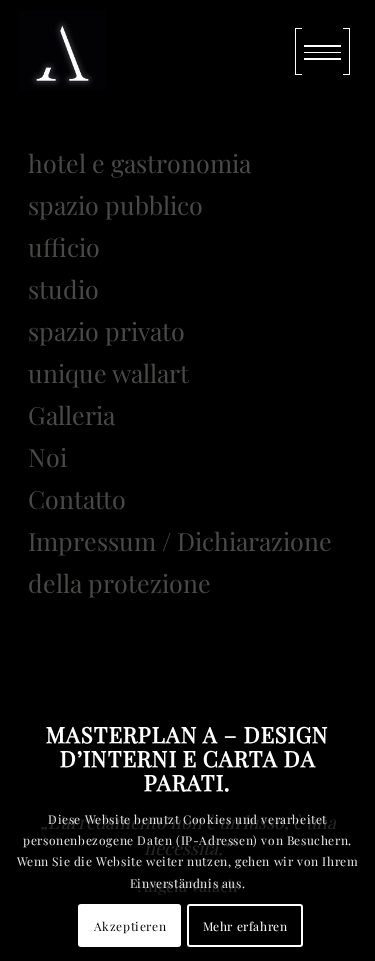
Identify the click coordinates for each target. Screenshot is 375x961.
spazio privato (106, 330)
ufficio (64, 246)
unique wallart (108, 372)
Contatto (77, 498)
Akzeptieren (130, 926)
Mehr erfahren (245, 926)
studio (63, 288)
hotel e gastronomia (139, 162)
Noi (47, 456)
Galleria (71, 414)
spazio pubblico (115, 204)
